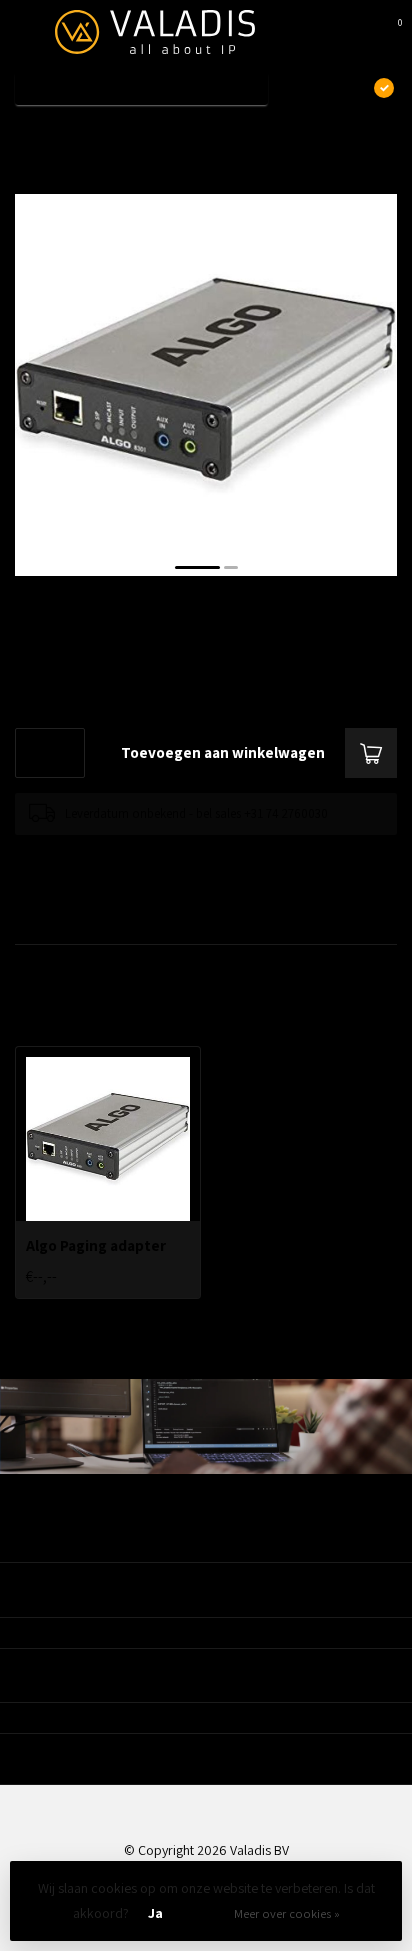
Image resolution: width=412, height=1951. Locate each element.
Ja (155, 1913)
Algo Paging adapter (138, 133)
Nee (204, 1913)
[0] (386, 32)
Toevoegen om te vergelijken (92, 854)
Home (32, 133)
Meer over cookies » (287, 1913)
